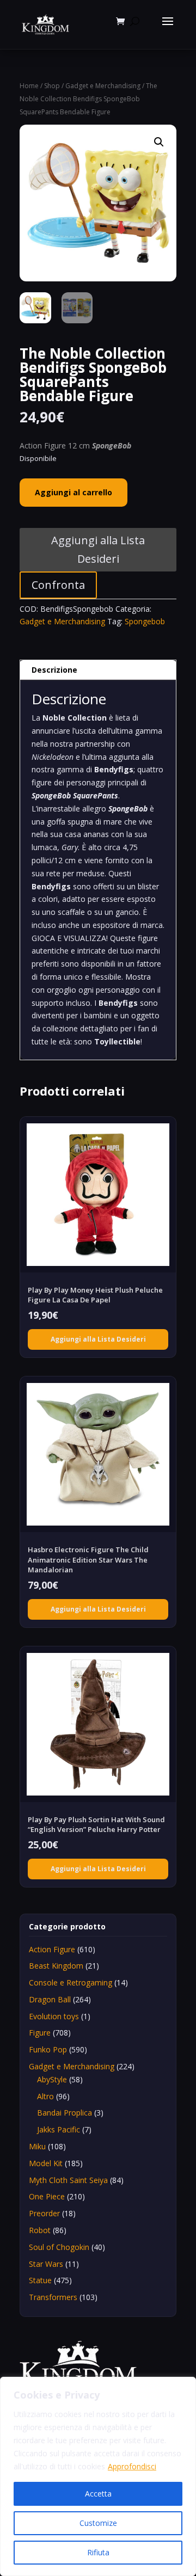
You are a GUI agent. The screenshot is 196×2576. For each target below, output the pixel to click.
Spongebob (145, 621)
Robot (40, 2230)
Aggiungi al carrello (73, 492)
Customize (98, 2523)
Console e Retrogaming (71, 1982)
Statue (40, 2280)
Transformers (53, 2297)
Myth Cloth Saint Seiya (68, 2180)
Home (29, 86)
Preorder (44, 2213)
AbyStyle (52, 2079)
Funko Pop (48, 2049)
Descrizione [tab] (54, 670)
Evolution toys (54, 2016)
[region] (98, 2476)
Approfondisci (132, 2466)
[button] (159, 142)
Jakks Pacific (59, 2129)
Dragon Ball (50, 1999)
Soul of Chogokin (59, 2247)
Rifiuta (98, 2552)
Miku (37, 2146)
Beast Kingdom (56, 1966)
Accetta (98, 2494)
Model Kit (46, 2163)
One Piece (47, 2196)
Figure (40, 2033)
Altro (45, 2096)
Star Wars (46, 2264)
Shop (52, 86)
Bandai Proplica (65, 2113)
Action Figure (52, 1949)
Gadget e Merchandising (103, 86)
